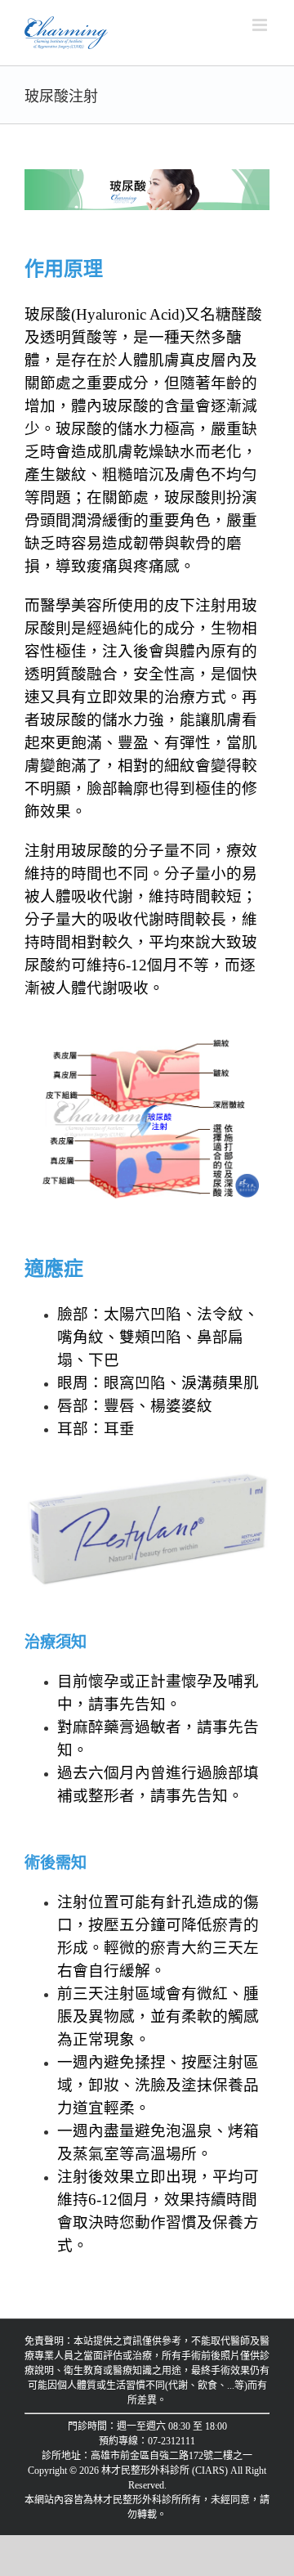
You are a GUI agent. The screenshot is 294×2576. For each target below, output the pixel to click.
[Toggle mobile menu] (261, 25)
